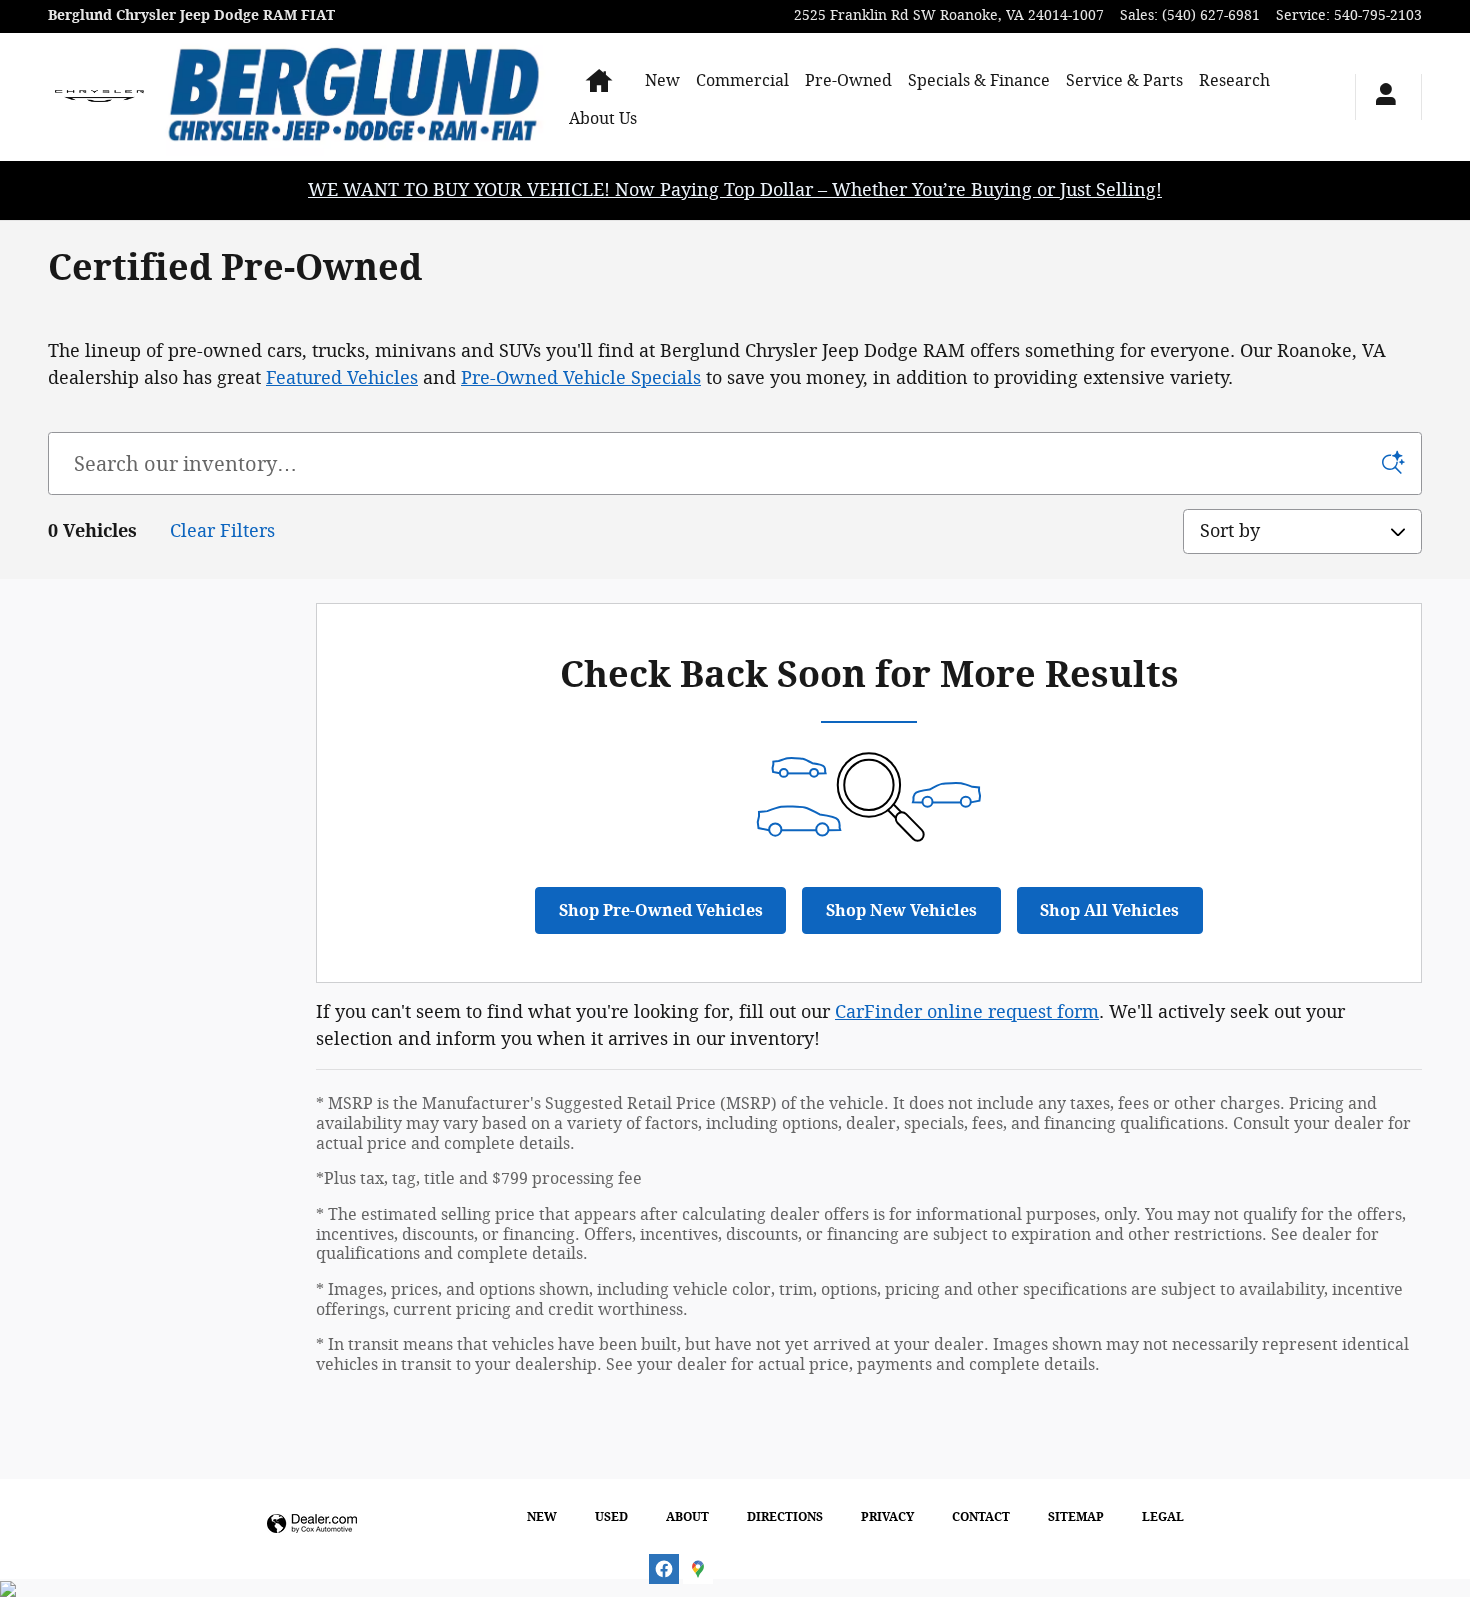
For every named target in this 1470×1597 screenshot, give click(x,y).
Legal (1163, 1517)
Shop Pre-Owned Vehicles (661, 910)
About (687, 1517)
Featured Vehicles (342, 378)
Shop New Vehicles (901, 910)
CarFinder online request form (967, 1012)
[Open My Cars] (1380, 97)
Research (1234, 80)
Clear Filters (222, 531)
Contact (981, 1517)
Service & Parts (1124, 80)
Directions (785, 1517)
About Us (603, 118)
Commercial (742, 80)
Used (611, 1517)
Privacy (887, 1517)
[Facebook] (664, 1569)
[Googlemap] (698, 1569)
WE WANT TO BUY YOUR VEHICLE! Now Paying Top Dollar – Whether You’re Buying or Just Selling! (735, 190)
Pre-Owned (848, 80)
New (662, 80)
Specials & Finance (979, 80)
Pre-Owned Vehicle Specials (581, 378)
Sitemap (1076, 1517)
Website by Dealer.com (312, 1524)
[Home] (99, 97)
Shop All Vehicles (1109, 910)
